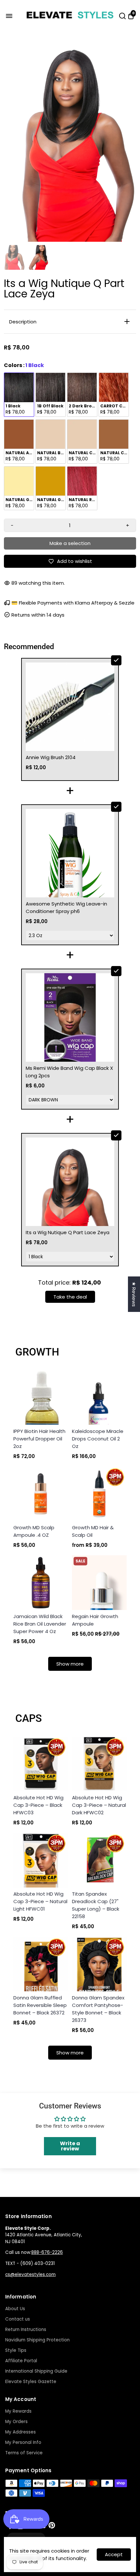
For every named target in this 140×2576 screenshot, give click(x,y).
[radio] (19, 395)
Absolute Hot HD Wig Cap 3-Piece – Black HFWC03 (38, 1805)
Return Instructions (26, 2330)
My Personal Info (23, 2442)
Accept (114, 2554)
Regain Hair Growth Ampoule (95, 1620)
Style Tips (16, 2350)
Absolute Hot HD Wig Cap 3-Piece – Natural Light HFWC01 (40, 1901)
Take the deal (70, 1297)
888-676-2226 (47, 2252)
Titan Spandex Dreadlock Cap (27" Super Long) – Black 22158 (96, 1905)
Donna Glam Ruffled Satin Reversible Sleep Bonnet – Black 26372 (40, 2005)
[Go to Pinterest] (52, 2527)
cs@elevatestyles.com (30, 2275)
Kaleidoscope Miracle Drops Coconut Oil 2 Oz (98, 1439)
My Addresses (21, 2432)
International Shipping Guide (36, 2371)
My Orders (16, 2422)
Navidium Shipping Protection (37, 2340)
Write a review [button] (70, 2146)
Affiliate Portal (21, 2361)
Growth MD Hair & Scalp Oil (93, 1531)
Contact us (18, 2319)
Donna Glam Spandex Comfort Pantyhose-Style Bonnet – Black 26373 (98, 2009)
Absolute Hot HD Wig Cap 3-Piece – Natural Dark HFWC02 (99, 1805)
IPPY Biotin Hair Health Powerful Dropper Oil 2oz (39, 1439)
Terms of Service (24, 2453)
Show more (70, 1664)
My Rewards (18, 2411)
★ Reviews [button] (134, 1294)
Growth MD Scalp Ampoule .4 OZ (34, 1531)
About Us (15, 2309)
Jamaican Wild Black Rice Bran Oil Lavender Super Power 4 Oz (40, 1624)
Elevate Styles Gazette (31, 2382)
